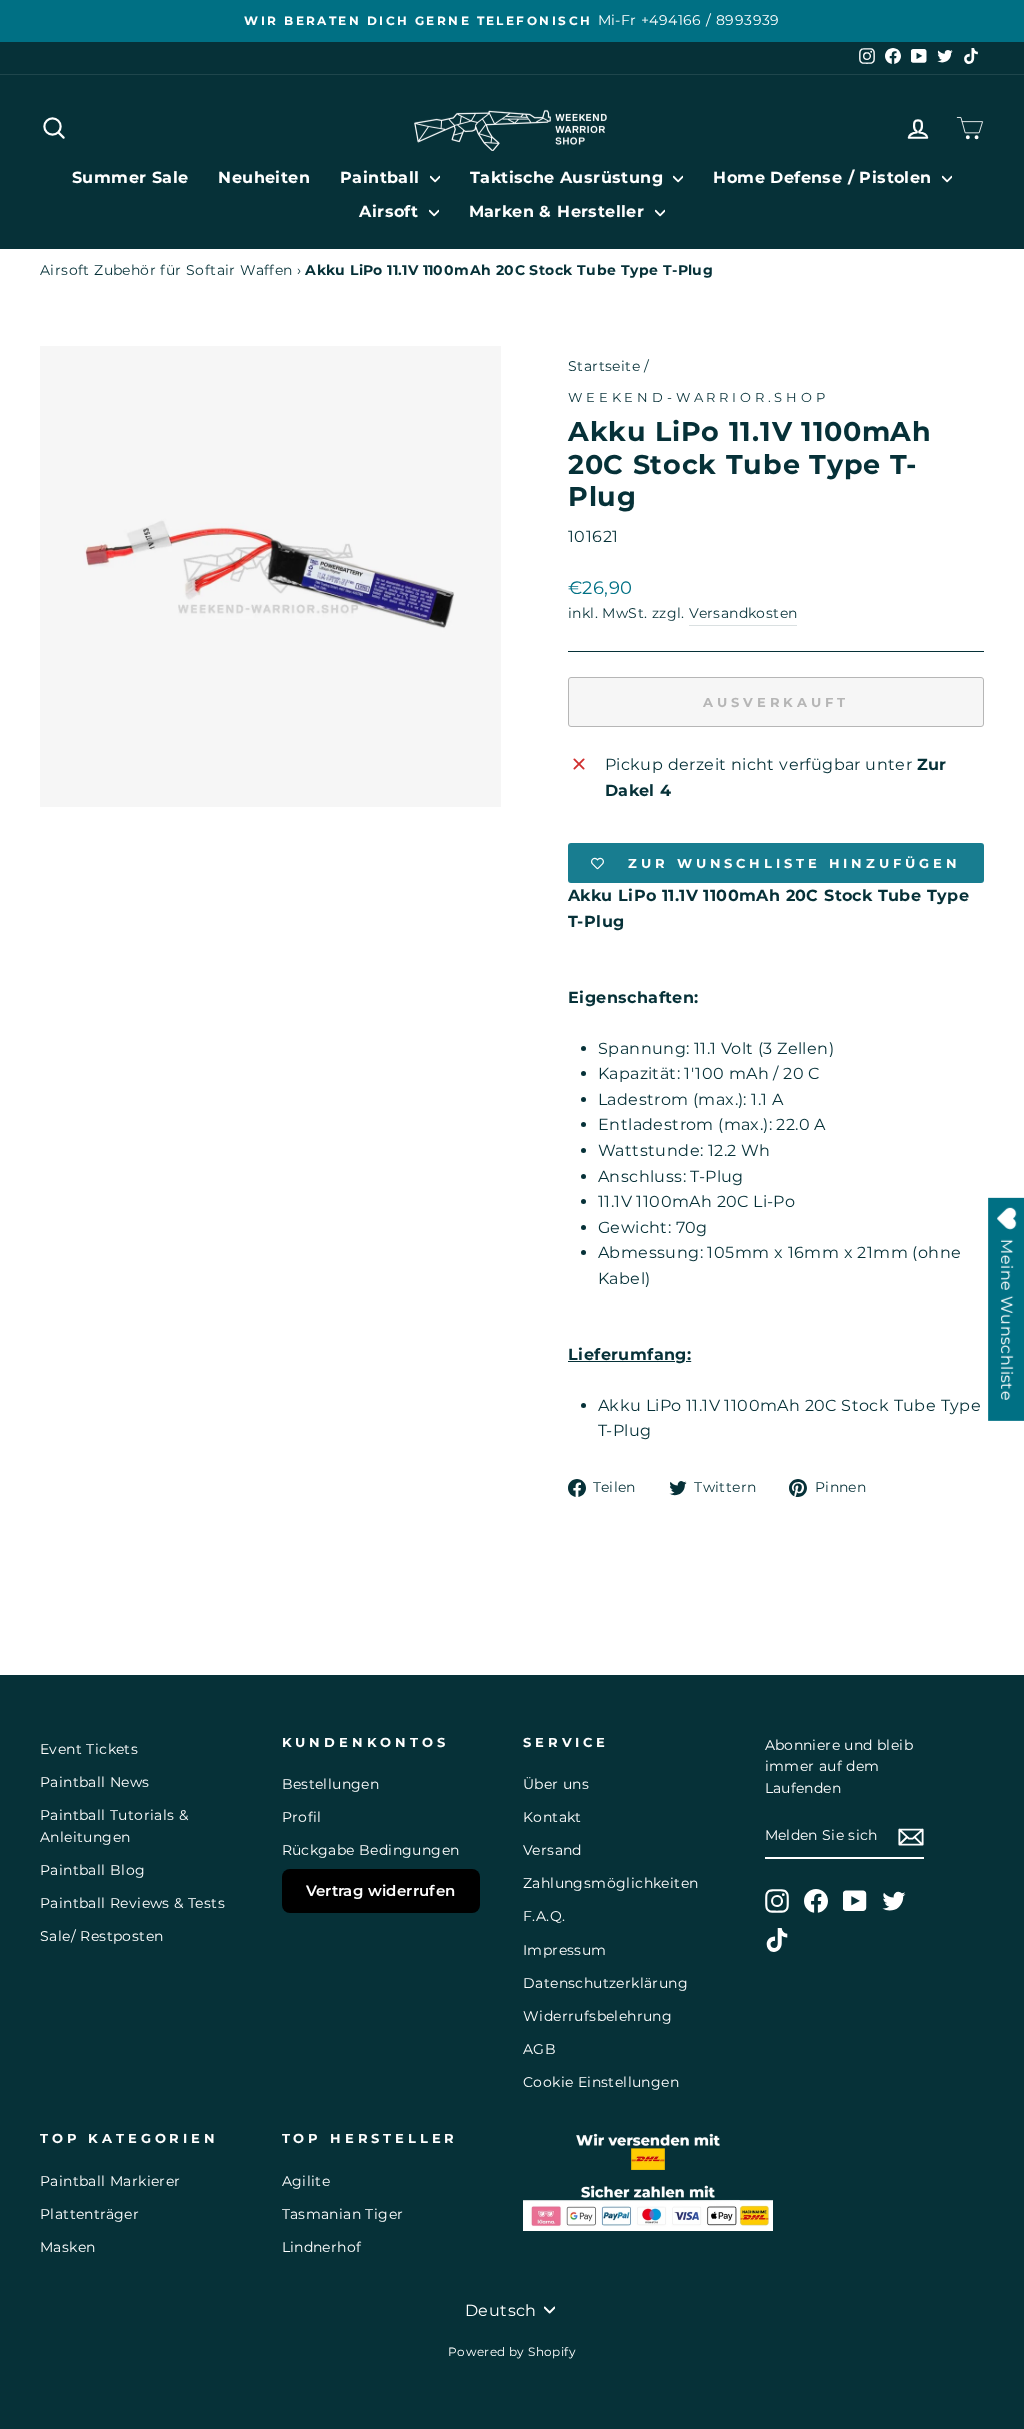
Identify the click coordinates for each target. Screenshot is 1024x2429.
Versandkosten (743, 613)
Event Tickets (89, 1749)
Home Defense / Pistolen (825, 177)
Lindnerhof (322, 2247)
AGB (539, 2049)
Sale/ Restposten (101, 1936)
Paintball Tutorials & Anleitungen (114, 1826)
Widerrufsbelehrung (597, 2016)
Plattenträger (89, 2214)
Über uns (556, 1784)
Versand (552, 1850)
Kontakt (552, 1817)
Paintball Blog (93, 1870)
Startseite (604, 366)
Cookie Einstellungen (601, 2082)
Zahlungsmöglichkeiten (610, 1883)
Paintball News (95, 1782)
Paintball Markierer (110, 2181)
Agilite (306, 2181)
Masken (67, 2247)
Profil (302, 1817)
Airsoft (391, 211)
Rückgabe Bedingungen (371, 1850)
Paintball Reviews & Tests (132, 1903)
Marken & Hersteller (559, 211)
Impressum (565, 1950)
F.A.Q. (544, 1916)
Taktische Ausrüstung (569, 177)
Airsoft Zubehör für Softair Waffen (166, 270)
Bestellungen (331, 1784)
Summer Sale (130, 177)
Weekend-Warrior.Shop (698, 397)
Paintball (382, 177)
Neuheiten (264, 177)
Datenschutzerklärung (605, 1983)
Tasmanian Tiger (343, 2214)
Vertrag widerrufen (381, 1890)
